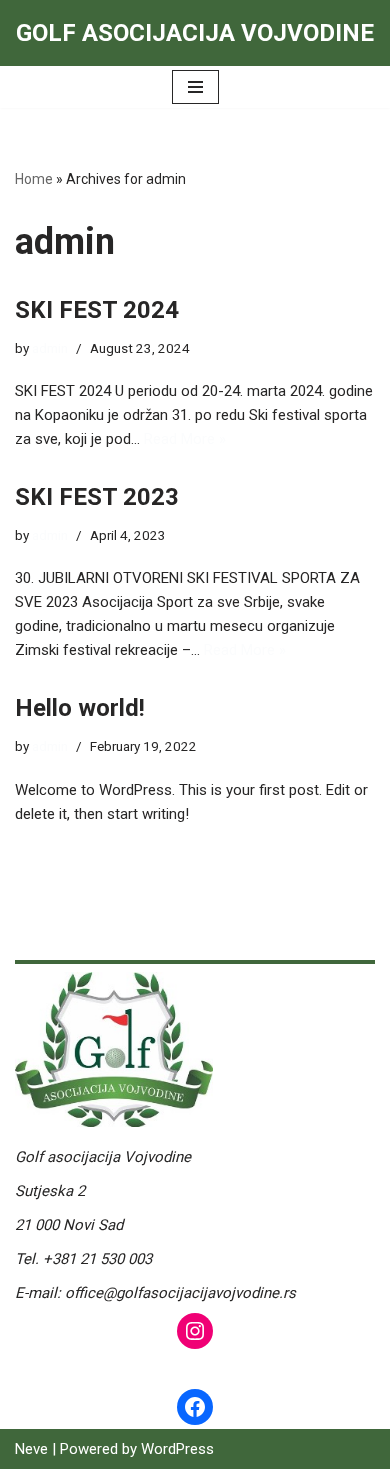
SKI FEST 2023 (97, 497)
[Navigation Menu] (195, 87)
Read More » (185, 439)
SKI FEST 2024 (97, 310)
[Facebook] (195, 1407)
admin (50, 348)
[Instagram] (195, 1331)
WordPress (177, 1449)
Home (34, 179)
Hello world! (80, 708)
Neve (31, 1449)
